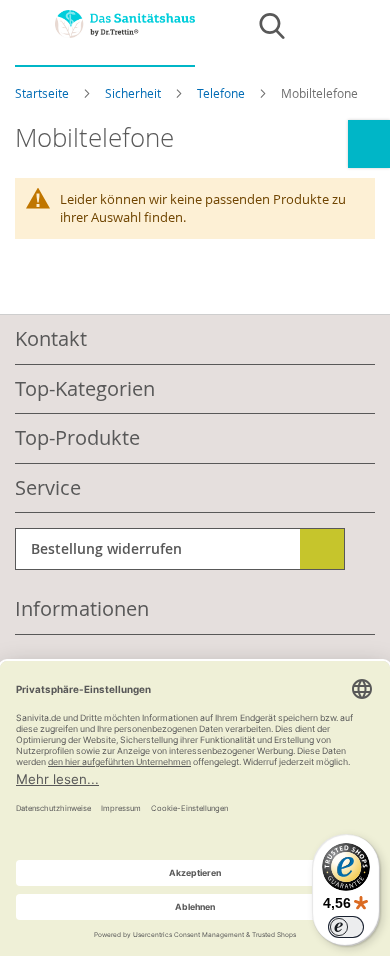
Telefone (222, 93)
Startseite (43, 93)
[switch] (346, 927)
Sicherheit (134, 93)
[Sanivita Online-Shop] (105, 38)
